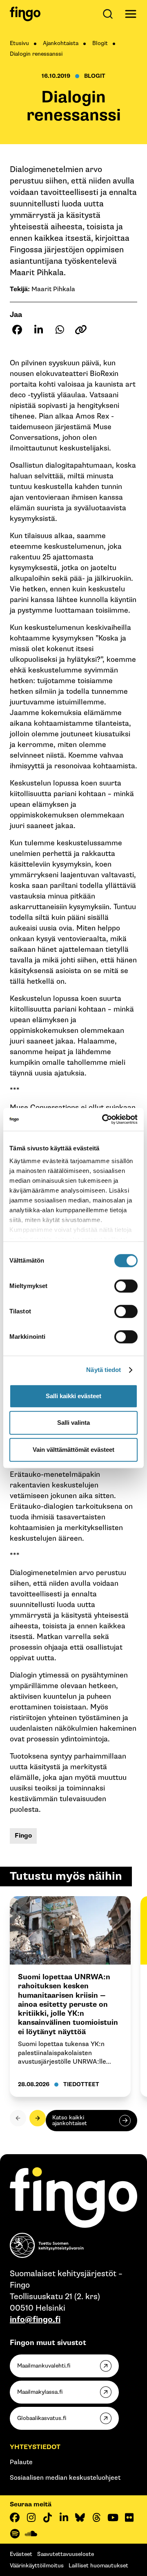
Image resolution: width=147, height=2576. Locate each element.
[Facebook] (15, 2517)
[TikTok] (47, 2517)
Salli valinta (73, 1423)
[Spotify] (15, 2534)
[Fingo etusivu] (25, 14)
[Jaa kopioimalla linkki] (81, 330)
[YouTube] (113, 2517)
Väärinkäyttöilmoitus (37, 2566)
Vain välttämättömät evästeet (73, 1450)
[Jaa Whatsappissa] (60, 330)
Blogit (100, 43)
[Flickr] (129, 2517)
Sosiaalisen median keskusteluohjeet (65, 2478)
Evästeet (21, 2554)
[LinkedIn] (64, 2517)
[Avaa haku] (109, 14)
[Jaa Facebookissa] (17, 330)
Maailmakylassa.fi (40, 2392)
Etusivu (19, 43)
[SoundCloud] (31, 2534)
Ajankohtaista (61, 43)
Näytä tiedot (104, 1370)
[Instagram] (31, 2517)
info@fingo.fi (35, 2320)
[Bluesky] (80, 2517)
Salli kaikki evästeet (73, 1396)
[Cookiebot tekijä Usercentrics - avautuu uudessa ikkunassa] (104, 1119)
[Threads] (96, 2517)
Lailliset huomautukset (98, 2566)
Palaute (21, 2462)
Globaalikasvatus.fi (42, 2418)
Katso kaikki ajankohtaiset (70, 2120)
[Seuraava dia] (38, 2118)
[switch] (126, 1286)
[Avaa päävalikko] (131, 14)
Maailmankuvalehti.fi (44, 2366)
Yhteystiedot (35, 2447)
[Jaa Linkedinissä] (38, 330)
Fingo (23, 1836)
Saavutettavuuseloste (66, 2554)
